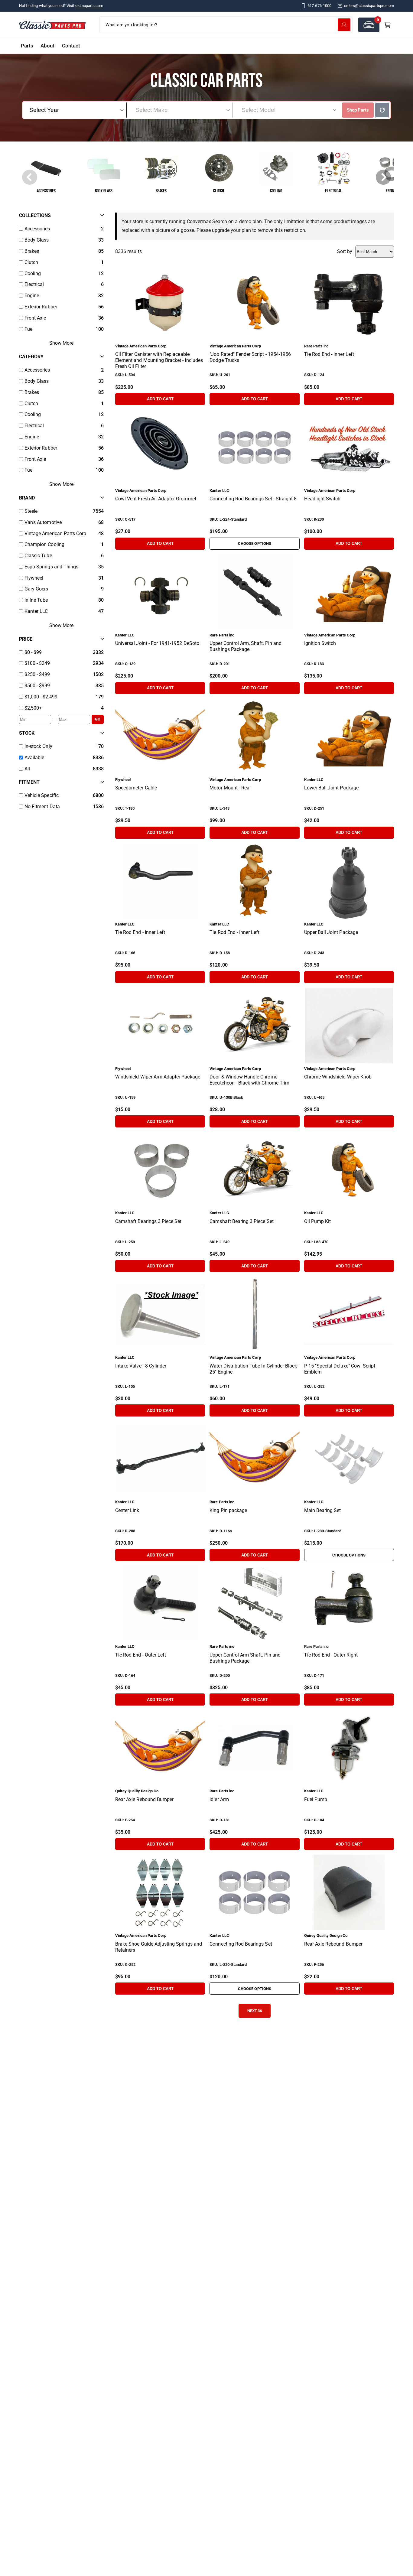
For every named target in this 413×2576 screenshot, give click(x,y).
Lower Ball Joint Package (331, 788)
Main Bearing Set (323, 1510)
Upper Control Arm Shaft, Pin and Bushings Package (245, 1658)
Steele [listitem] (31, 511)
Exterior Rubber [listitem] (41, 307)
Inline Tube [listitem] (36, 600)
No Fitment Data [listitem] (42, 807)
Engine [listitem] (32, 296)
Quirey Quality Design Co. (137, 1791)
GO (98, 719)
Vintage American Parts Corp (141, 346)
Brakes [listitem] (32, 251)
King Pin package (228, 1510)
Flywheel (123, 780)
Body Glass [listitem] (37, 240)
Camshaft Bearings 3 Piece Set (148, 1221)
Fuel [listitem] (29, 329)
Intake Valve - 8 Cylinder (141, 1366)
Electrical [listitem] (34, 284)
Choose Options (255, 543)
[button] (369, 25)
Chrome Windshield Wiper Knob (338, 1077)
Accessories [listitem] (37, 229)
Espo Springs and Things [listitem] (51, 567)
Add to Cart (160, 399)
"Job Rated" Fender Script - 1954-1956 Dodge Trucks (250, 357)
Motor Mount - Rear (230, 788)
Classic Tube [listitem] (38, 556)
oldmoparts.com (89, 6)
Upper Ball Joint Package (331, 932)
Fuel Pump (316, 1799)
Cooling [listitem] (33, 273)
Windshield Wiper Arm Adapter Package (158, 1077)
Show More (61, 343)
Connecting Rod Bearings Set (241, 1944)
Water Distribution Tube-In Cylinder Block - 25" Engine (254, 1369)
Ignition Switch (320, 643)
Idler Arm (219, 1799)
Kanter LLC (219, 491)
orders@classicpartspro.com (369, 6)
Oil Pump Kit (318, 1221)
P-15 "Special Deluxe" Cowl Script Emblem (340, 1369)
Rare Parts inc (317, 346)
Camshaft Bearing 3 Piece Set (241, 1221)
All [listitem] (27, 769)
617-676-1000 (319, 6)
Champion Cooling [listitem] (44, 544)
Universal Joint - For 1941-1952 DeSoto (157, 643)
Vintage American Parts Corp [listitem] (55, 533)
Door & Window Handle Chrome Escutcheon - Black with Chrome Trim (249, 1080)
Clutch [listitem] (31, 262)
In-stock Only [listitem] (38, 746)
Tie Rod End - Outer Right (331, 1655)
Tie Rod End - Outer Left (141, 1655)
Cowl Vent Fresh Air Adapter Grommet (156, 499)
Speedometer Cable (136, 788)
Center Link (127, 1510)
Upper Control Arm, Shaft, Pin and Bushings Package (246, 646)
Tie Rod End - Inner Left (329, 354)
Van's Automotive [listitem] (43, 522)
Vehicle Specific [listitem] (42, 795)
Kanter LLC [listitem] (36, 611)
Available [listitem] (34, 758)
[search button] (344, 25)
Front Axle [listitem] (35, 318)
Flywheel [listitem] (34, 578)
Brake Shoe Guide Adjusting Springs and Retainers (159, 1947)
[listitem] (57, 653)
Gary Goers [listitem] (36, 589)
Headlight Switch (322, 499)
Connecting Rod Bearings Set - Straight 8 (253, 499)
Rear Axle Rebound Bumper (144, 1799)
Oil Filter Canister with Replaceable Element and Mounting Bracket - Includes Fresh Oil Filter (159, 360)
